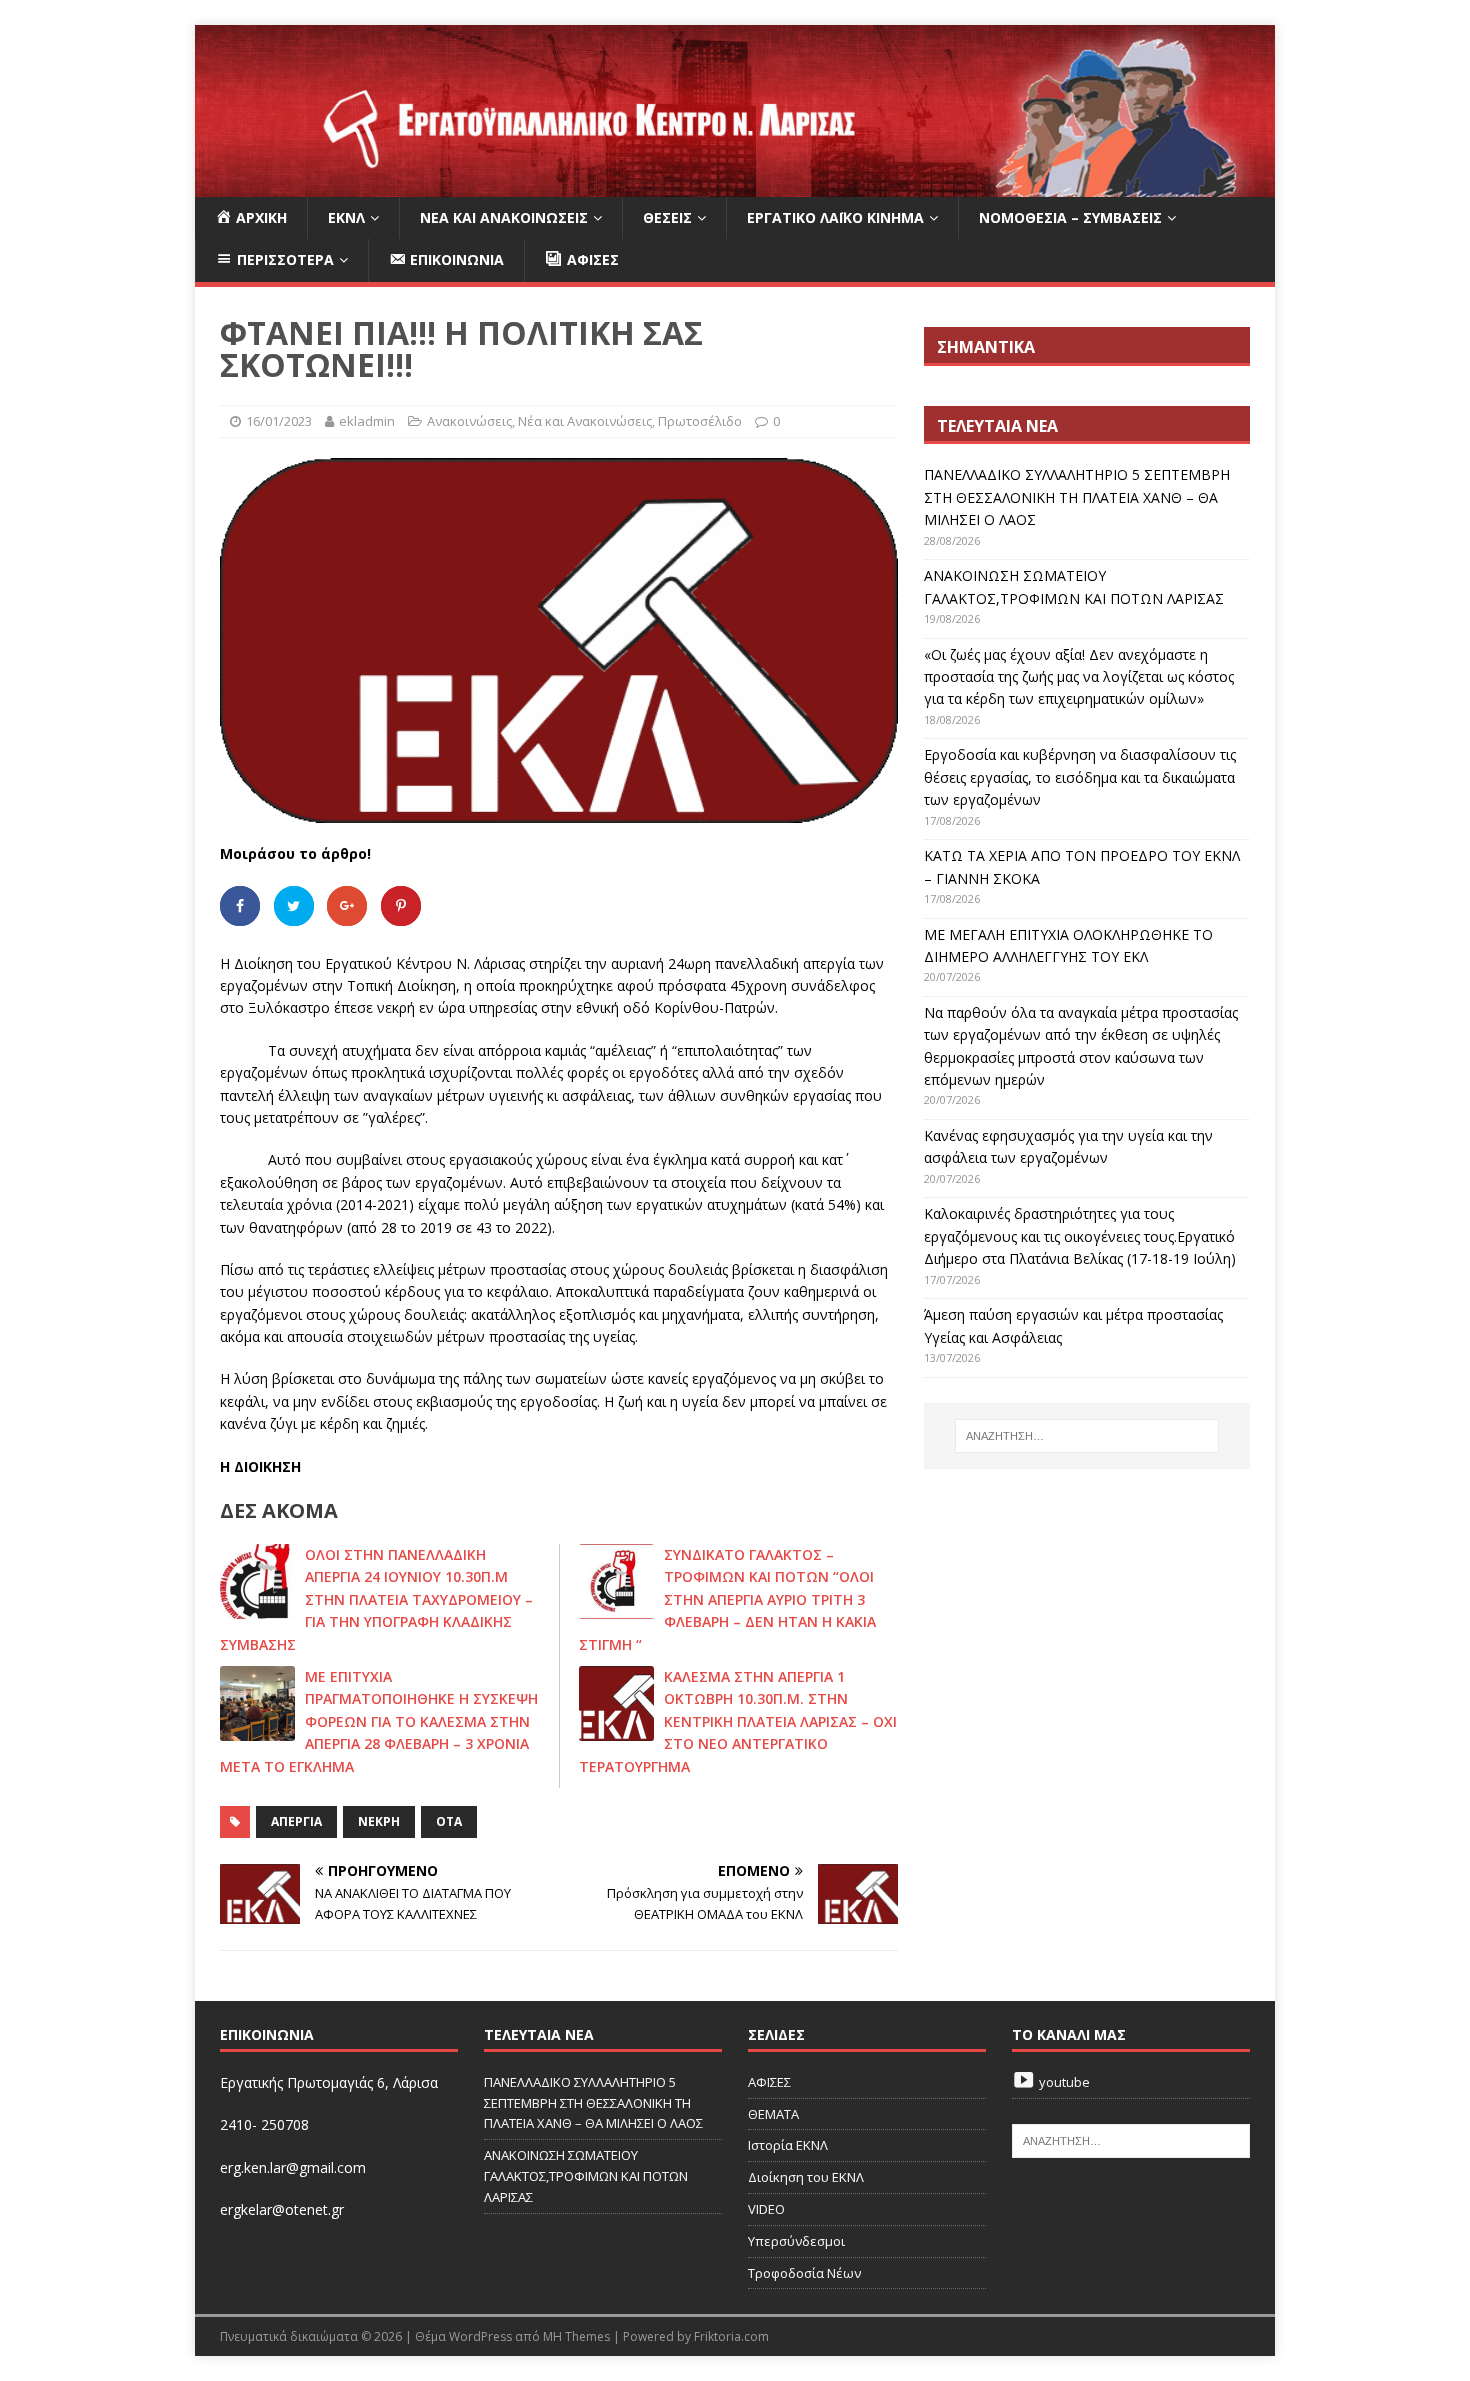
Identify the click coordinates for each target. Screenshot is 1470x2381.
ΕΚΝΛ (346, 217)
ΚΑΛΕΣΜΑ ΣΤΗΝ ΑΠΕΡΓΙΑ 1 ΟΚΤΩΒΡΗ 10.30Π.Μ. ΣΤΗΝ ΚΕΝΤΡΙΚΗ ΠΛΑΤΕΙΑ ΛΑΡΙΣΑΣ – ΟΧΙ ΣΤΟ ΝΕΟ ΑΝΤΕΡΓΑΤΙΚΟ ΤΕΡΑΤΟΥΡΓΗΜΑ (738, 1721)
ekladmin (367, 421)
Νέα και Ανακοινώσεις (504, 217)
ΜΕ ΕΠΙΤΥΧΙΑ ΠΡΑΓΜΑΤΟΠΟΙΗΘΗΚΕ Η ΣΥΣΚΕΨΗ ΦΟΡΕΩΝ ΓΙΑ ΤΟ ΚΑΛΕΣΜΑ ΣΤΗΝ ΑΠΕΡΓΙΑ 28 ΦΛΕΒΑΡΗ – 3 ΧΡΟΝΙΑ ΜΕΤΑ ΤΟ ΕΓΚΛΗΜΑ (379, 1721)
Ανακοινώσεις (469, 421)
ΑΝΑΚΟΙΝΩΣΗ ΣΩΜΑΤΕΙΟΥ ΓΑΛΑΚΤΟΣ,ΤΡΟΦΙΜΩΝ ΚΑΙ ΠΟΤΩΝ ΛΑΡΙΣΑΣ (586, 2176)
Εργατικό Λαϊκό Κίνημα (835, 217)
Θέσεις (667, 217)
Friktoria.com (731, 2336)
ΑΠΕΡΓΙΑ (296, 1821)
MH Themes (576, 2336)
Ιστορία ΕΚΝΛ (788, 2145)
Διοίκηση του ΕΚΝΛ (806, 2177)
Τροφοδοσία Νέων (804, 2273)
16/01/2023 (279, 421)
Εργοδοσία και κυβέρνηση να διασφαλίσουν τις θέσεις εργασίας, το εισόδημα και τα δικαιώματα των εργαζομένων (1080, 777)
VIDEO (766, 2209)
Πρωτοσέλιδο (700, 421)
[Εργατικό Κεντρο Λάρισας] (735, 185)
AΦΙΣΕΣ (769, 2082)
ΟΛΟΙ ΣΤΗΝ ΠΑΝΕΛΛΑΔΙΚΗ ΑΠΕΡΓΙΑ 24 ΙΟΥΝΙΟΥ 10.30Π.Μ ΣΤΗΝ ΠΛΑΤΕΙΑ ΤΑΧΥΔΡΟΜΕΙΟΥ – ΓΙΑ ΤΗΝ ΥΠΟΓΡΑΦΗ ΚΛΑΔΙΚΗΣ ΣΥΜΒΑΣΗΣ (376, 1599)
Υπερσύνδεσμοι (796, 2241)
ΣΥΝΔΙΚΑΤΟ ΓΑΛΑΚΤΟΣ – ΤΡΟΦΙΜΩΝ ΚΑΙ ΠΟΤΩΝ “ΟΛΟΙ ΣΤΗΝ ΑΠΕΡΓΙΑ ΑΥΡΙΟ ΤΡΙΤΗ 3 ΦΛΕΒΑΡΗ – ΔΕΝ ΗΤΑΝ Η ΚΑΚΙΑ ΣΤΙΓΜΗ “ (727, 1599)
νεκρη (379, 1821)
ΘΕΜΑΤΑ (773, 2114)
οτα (449, 1821)
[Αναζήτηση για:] (1087, 1436)
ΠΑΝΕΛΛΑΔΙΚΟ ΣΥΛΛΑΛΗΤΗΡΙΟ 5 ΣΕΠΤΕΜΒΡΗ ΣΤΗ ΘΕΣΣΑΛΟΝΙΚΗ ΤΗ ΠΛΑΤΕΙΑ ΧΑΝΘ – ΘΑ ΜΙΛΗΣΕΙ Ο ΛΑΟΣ (1077, 497)
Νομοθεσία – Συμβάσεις (1070, 217)
